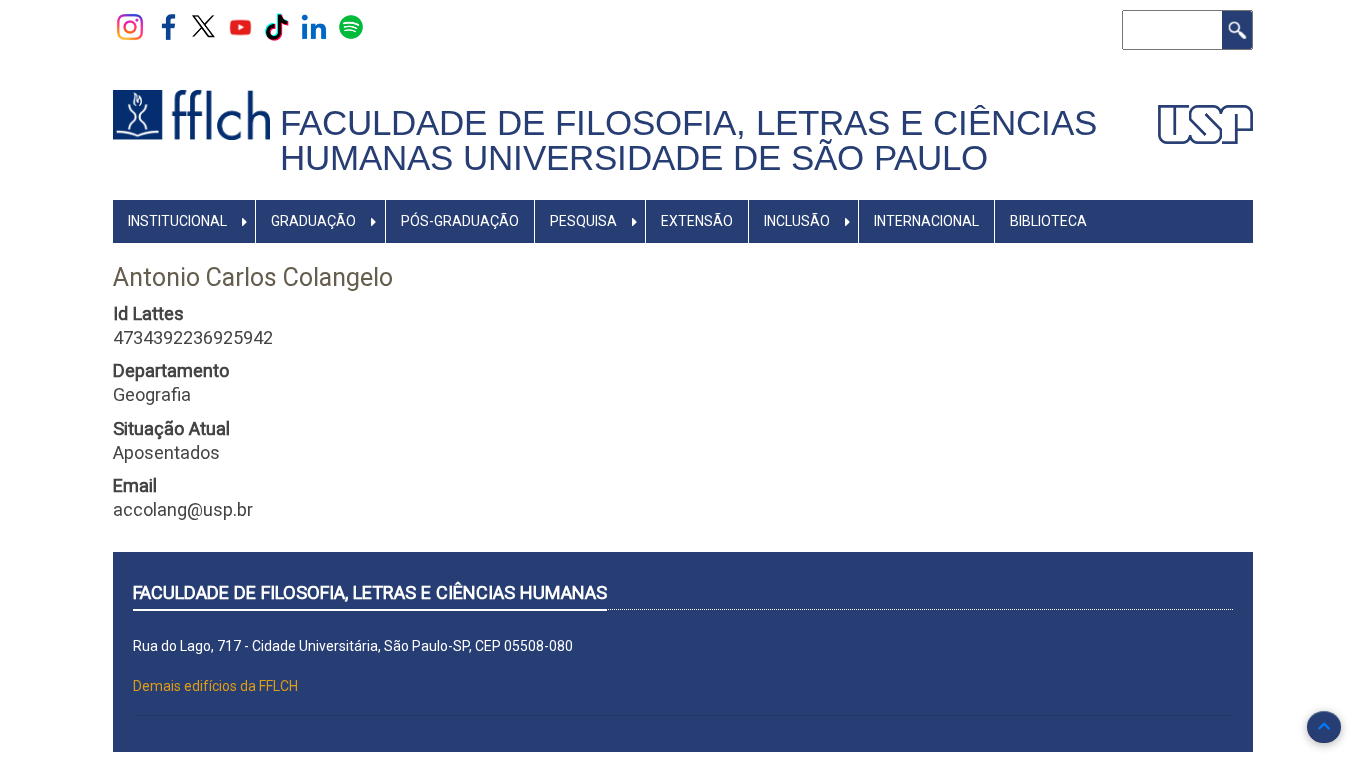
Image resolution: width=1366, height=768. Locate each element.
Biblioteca (1048, 221)
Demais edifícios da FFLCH (215, 686)
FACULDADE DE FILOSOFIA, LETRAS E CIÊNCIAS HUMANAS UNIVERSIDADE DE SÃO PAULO (688, 140)
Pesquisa (583, 221)
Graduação (313, 221)
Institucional (177, 221)
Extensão (697, 221)
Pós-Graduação (460, 221)
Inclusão (797, 221)
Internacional (926, 221)
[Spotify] (351, 26)
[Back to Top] (1324, 727)
